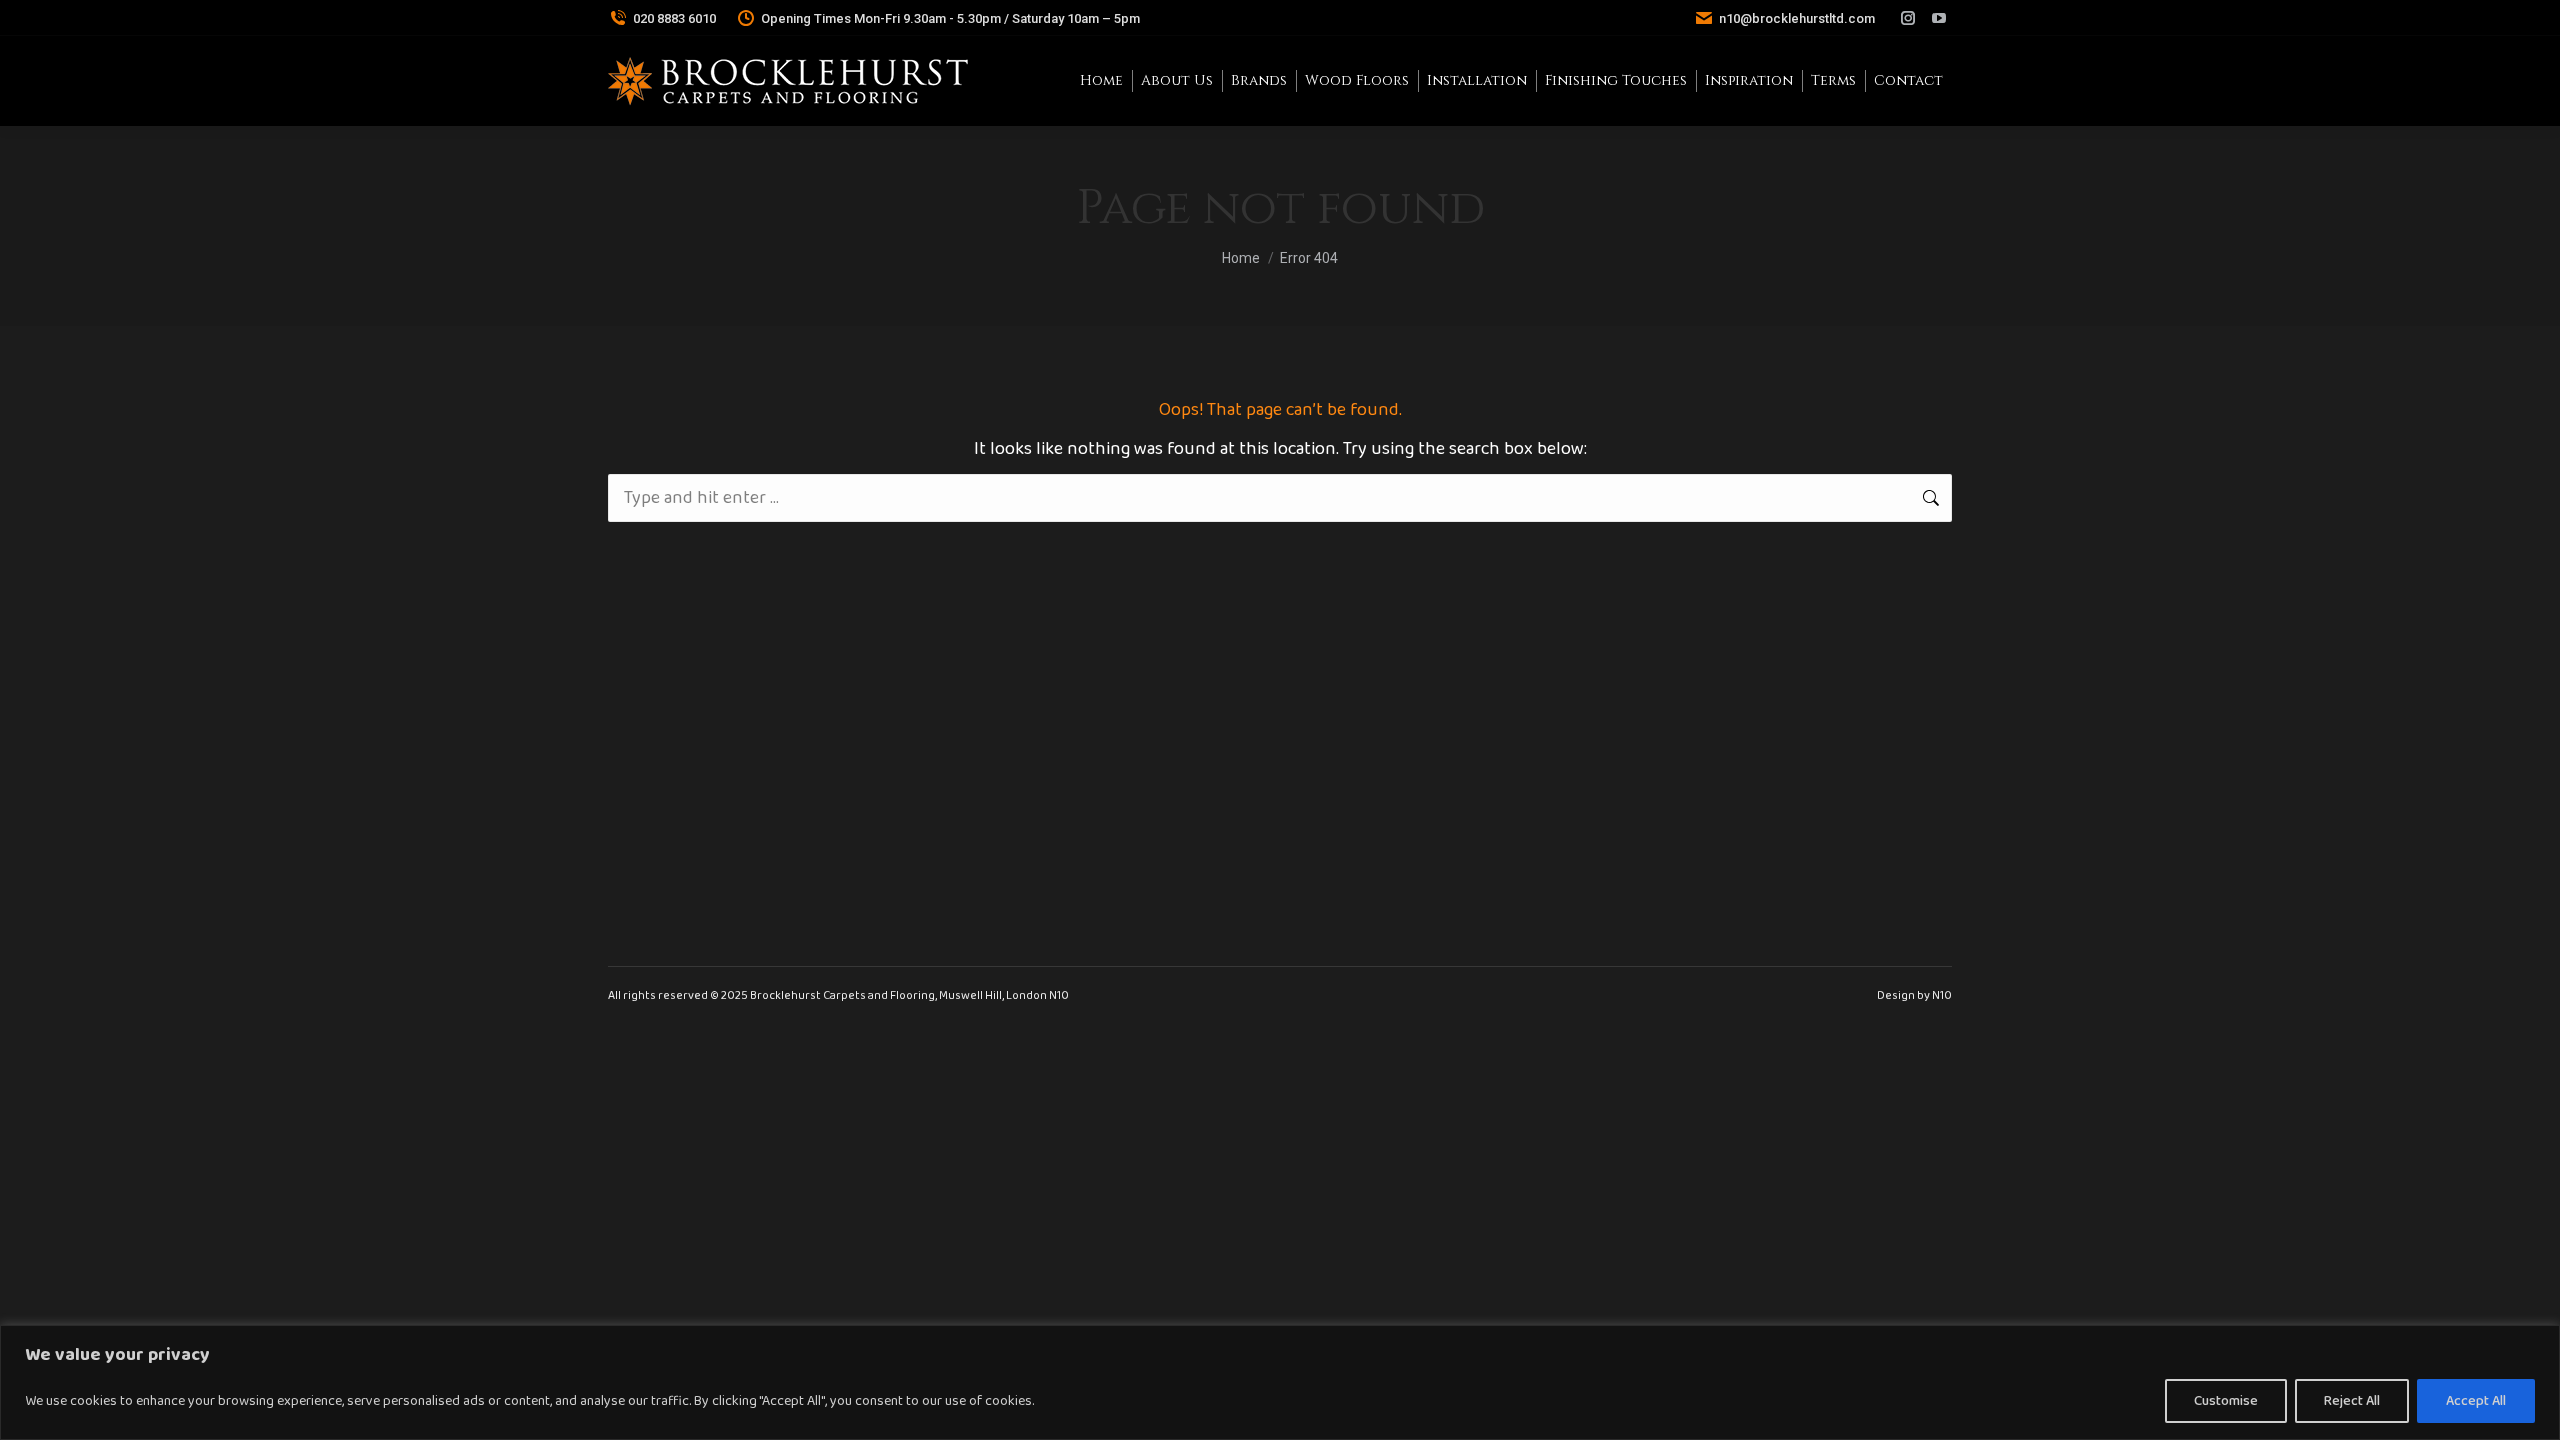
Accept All (2476, 1401)
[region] (1280, 1382)
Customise (2226, 1401)
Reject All (2352, 1401)
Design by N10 (1914, 995)
